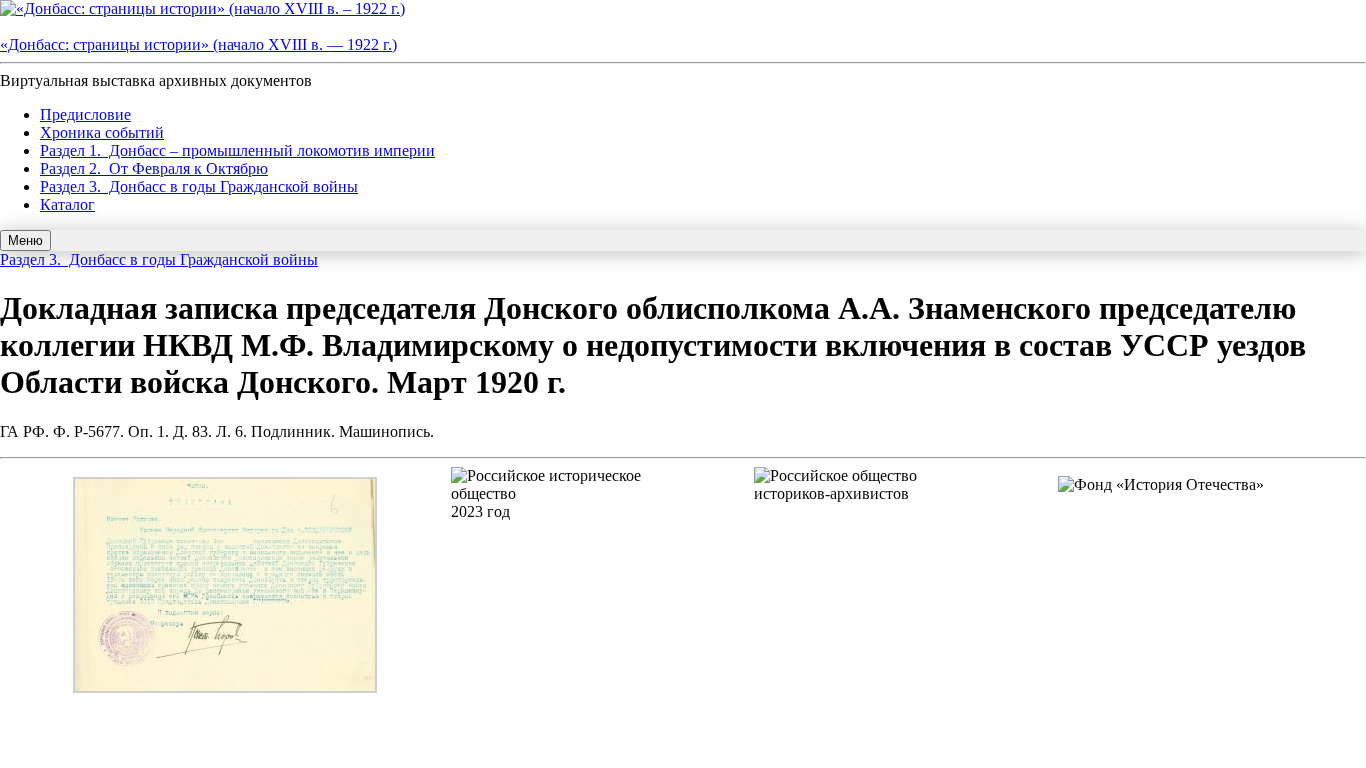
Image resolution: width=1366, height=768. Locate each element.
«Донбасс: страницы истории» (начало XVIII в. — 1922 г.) (198, 44)
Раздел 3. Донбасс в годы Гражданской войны (199, 186)
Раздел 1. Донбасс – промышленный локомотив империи (237, 150)
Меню (25, 240)
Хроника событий (102, 132)
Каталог (67, 204)
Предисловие (85, 114)
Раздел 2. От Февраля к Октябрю (154, 168)
